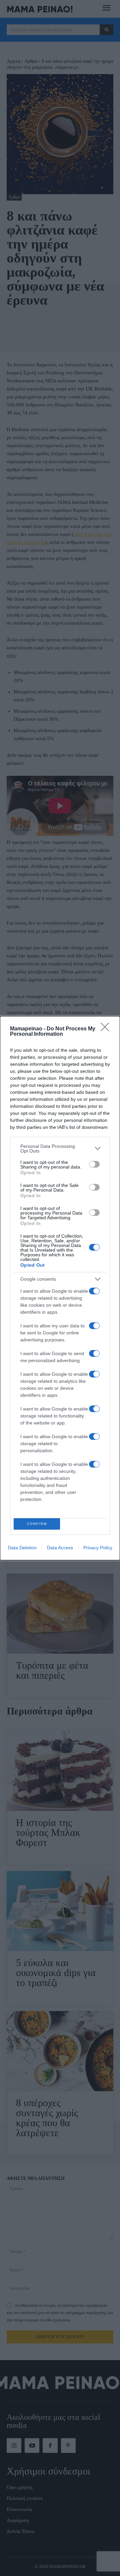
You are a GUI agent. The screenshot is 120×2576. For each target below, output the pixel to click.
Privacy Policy (98, 1548)
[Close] (107, 1029)
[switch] (94, 1164)
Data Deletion (22, 1548)
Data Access (60, 1548)
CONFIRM (37, 1524)
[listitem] (60, 1149)
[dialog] (60, 1288)
